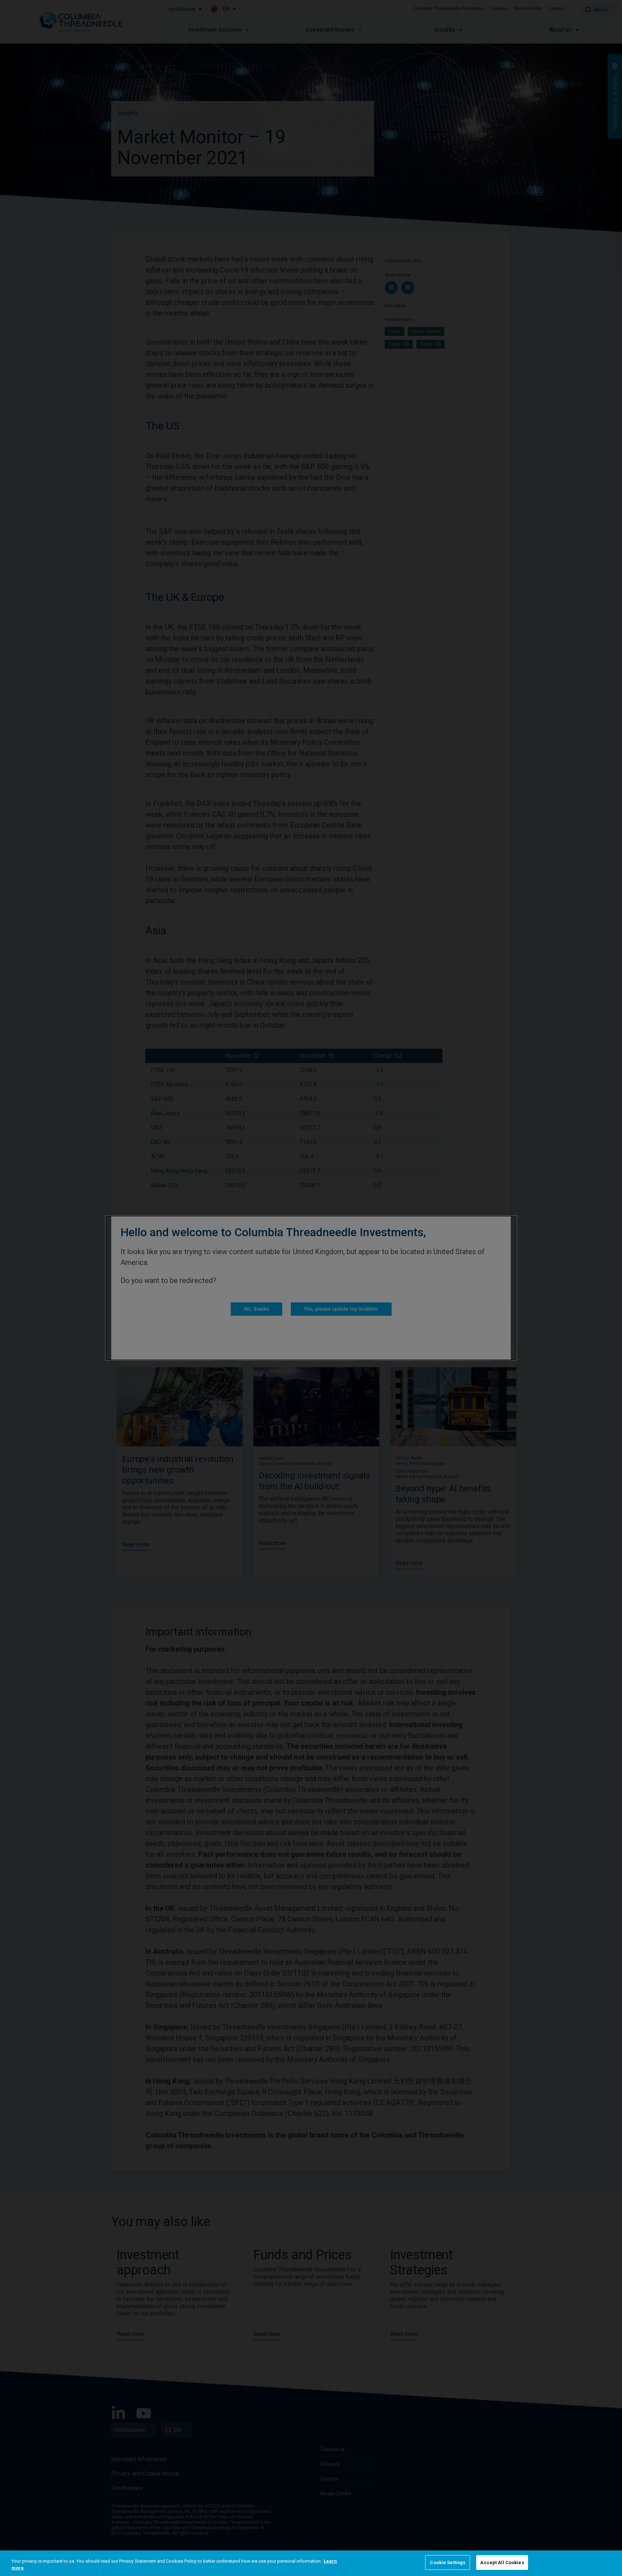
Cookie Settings (448, 2563)
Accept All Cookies (502, 2563)
